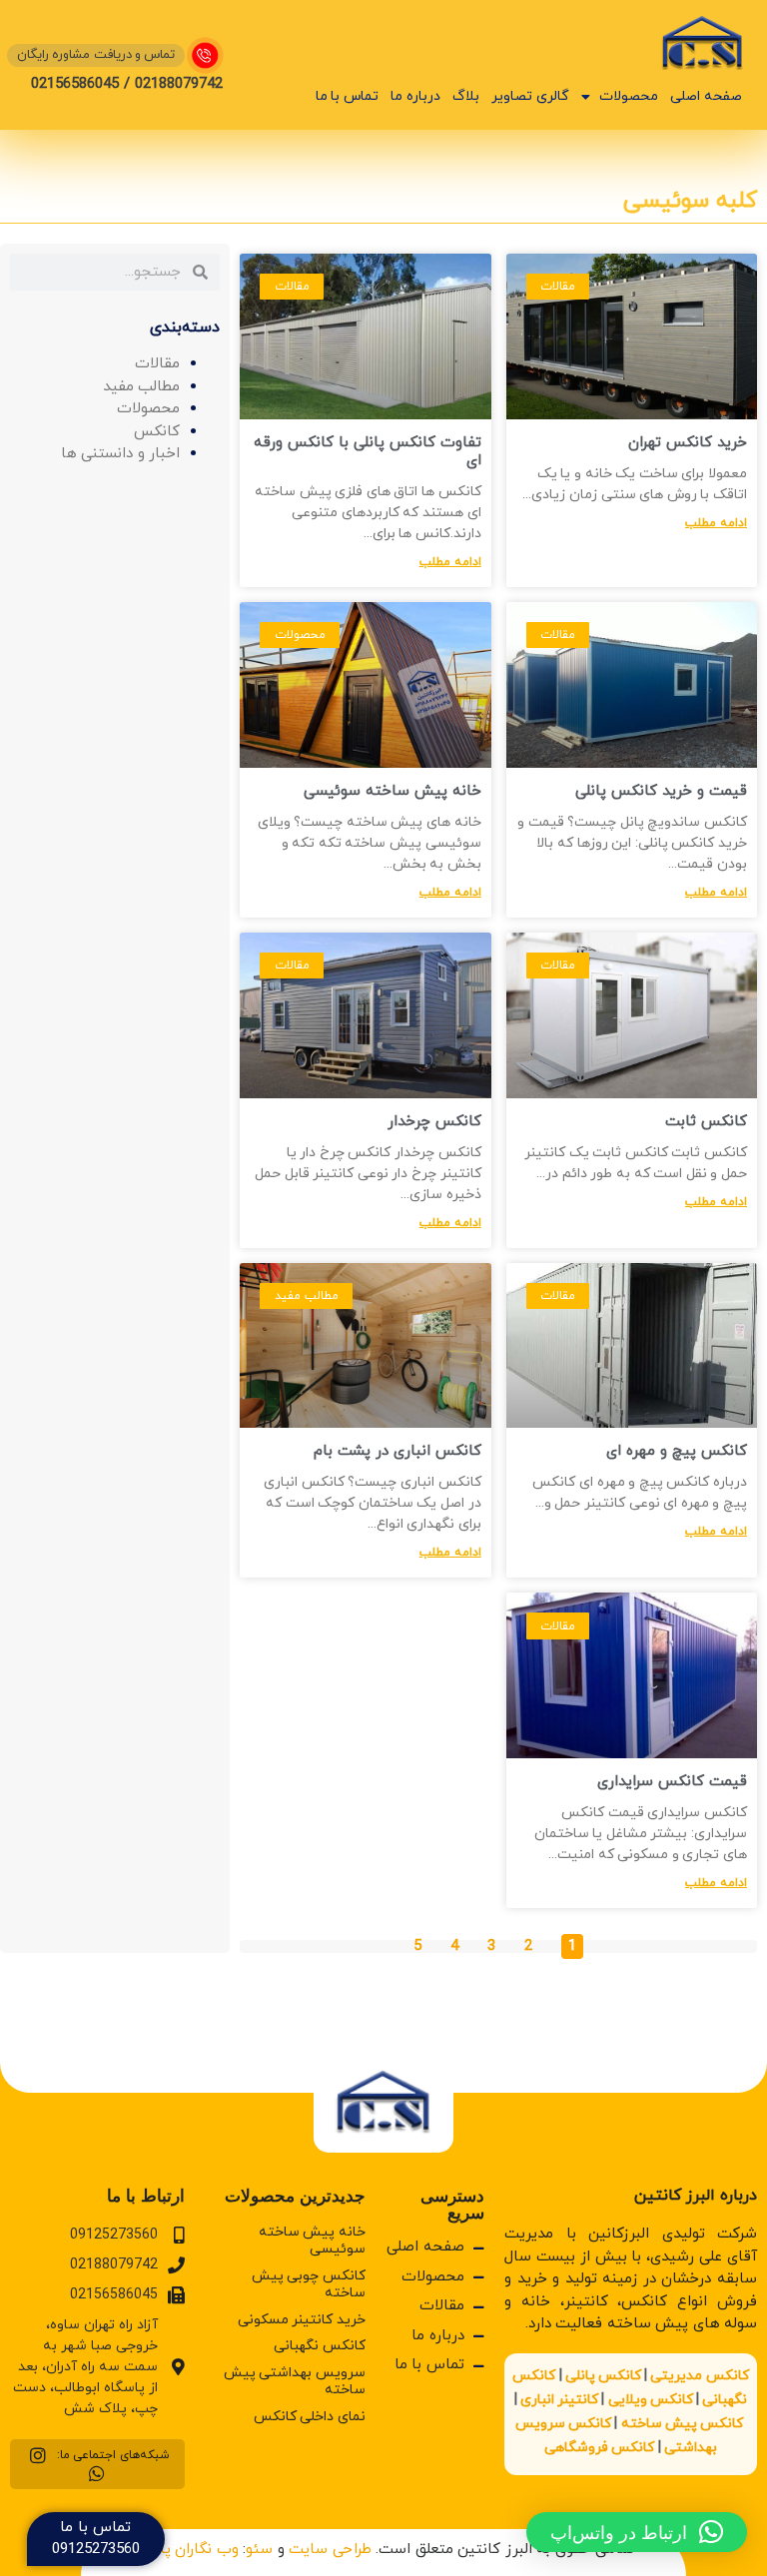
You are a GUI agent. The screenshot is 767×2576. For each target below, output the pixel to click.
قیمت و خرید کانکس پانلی (661, 791)
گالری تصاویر (530, 96)
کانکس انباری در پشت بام (397, 1451)
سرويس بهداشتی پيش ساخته (295, 2381)
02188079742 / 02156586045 (127, 84)
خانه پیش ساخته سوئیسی (392, 791)
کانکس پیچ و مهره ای (677, 1451)
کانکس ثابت (706, 1122)
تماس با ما (347, 96)
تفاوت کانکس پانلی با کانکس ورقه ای (368, 452)
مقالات (157, 364)
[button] (637, 2532)
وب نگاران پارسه (186, 2550)
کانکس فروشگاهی (599, 2448)
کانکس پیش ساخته (682, 2424)
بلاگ (466, 96)
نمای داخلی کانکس (310, 2417)
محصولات (629, 96)
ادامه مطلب (716, 523)
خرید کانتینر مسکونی (302, 2320)
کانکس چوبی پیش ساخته (309, 2284)
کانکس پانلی (603, 2376)
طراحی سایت (330, 2550)
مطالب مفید (142, 387)
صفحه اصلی (706, 96)
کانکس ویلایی (651, 2400)
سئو (259, 2550)
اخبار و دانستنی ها (121, 454)
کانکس (157, 432)
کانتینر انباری (559, 2400)
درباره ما (415, 96)
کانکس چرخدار (434, 1122)
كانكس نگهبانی (320, 2346)
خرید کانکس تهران (688, 443)
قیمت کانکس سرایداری (672, 1782)
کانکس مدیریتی (699, 2376)
